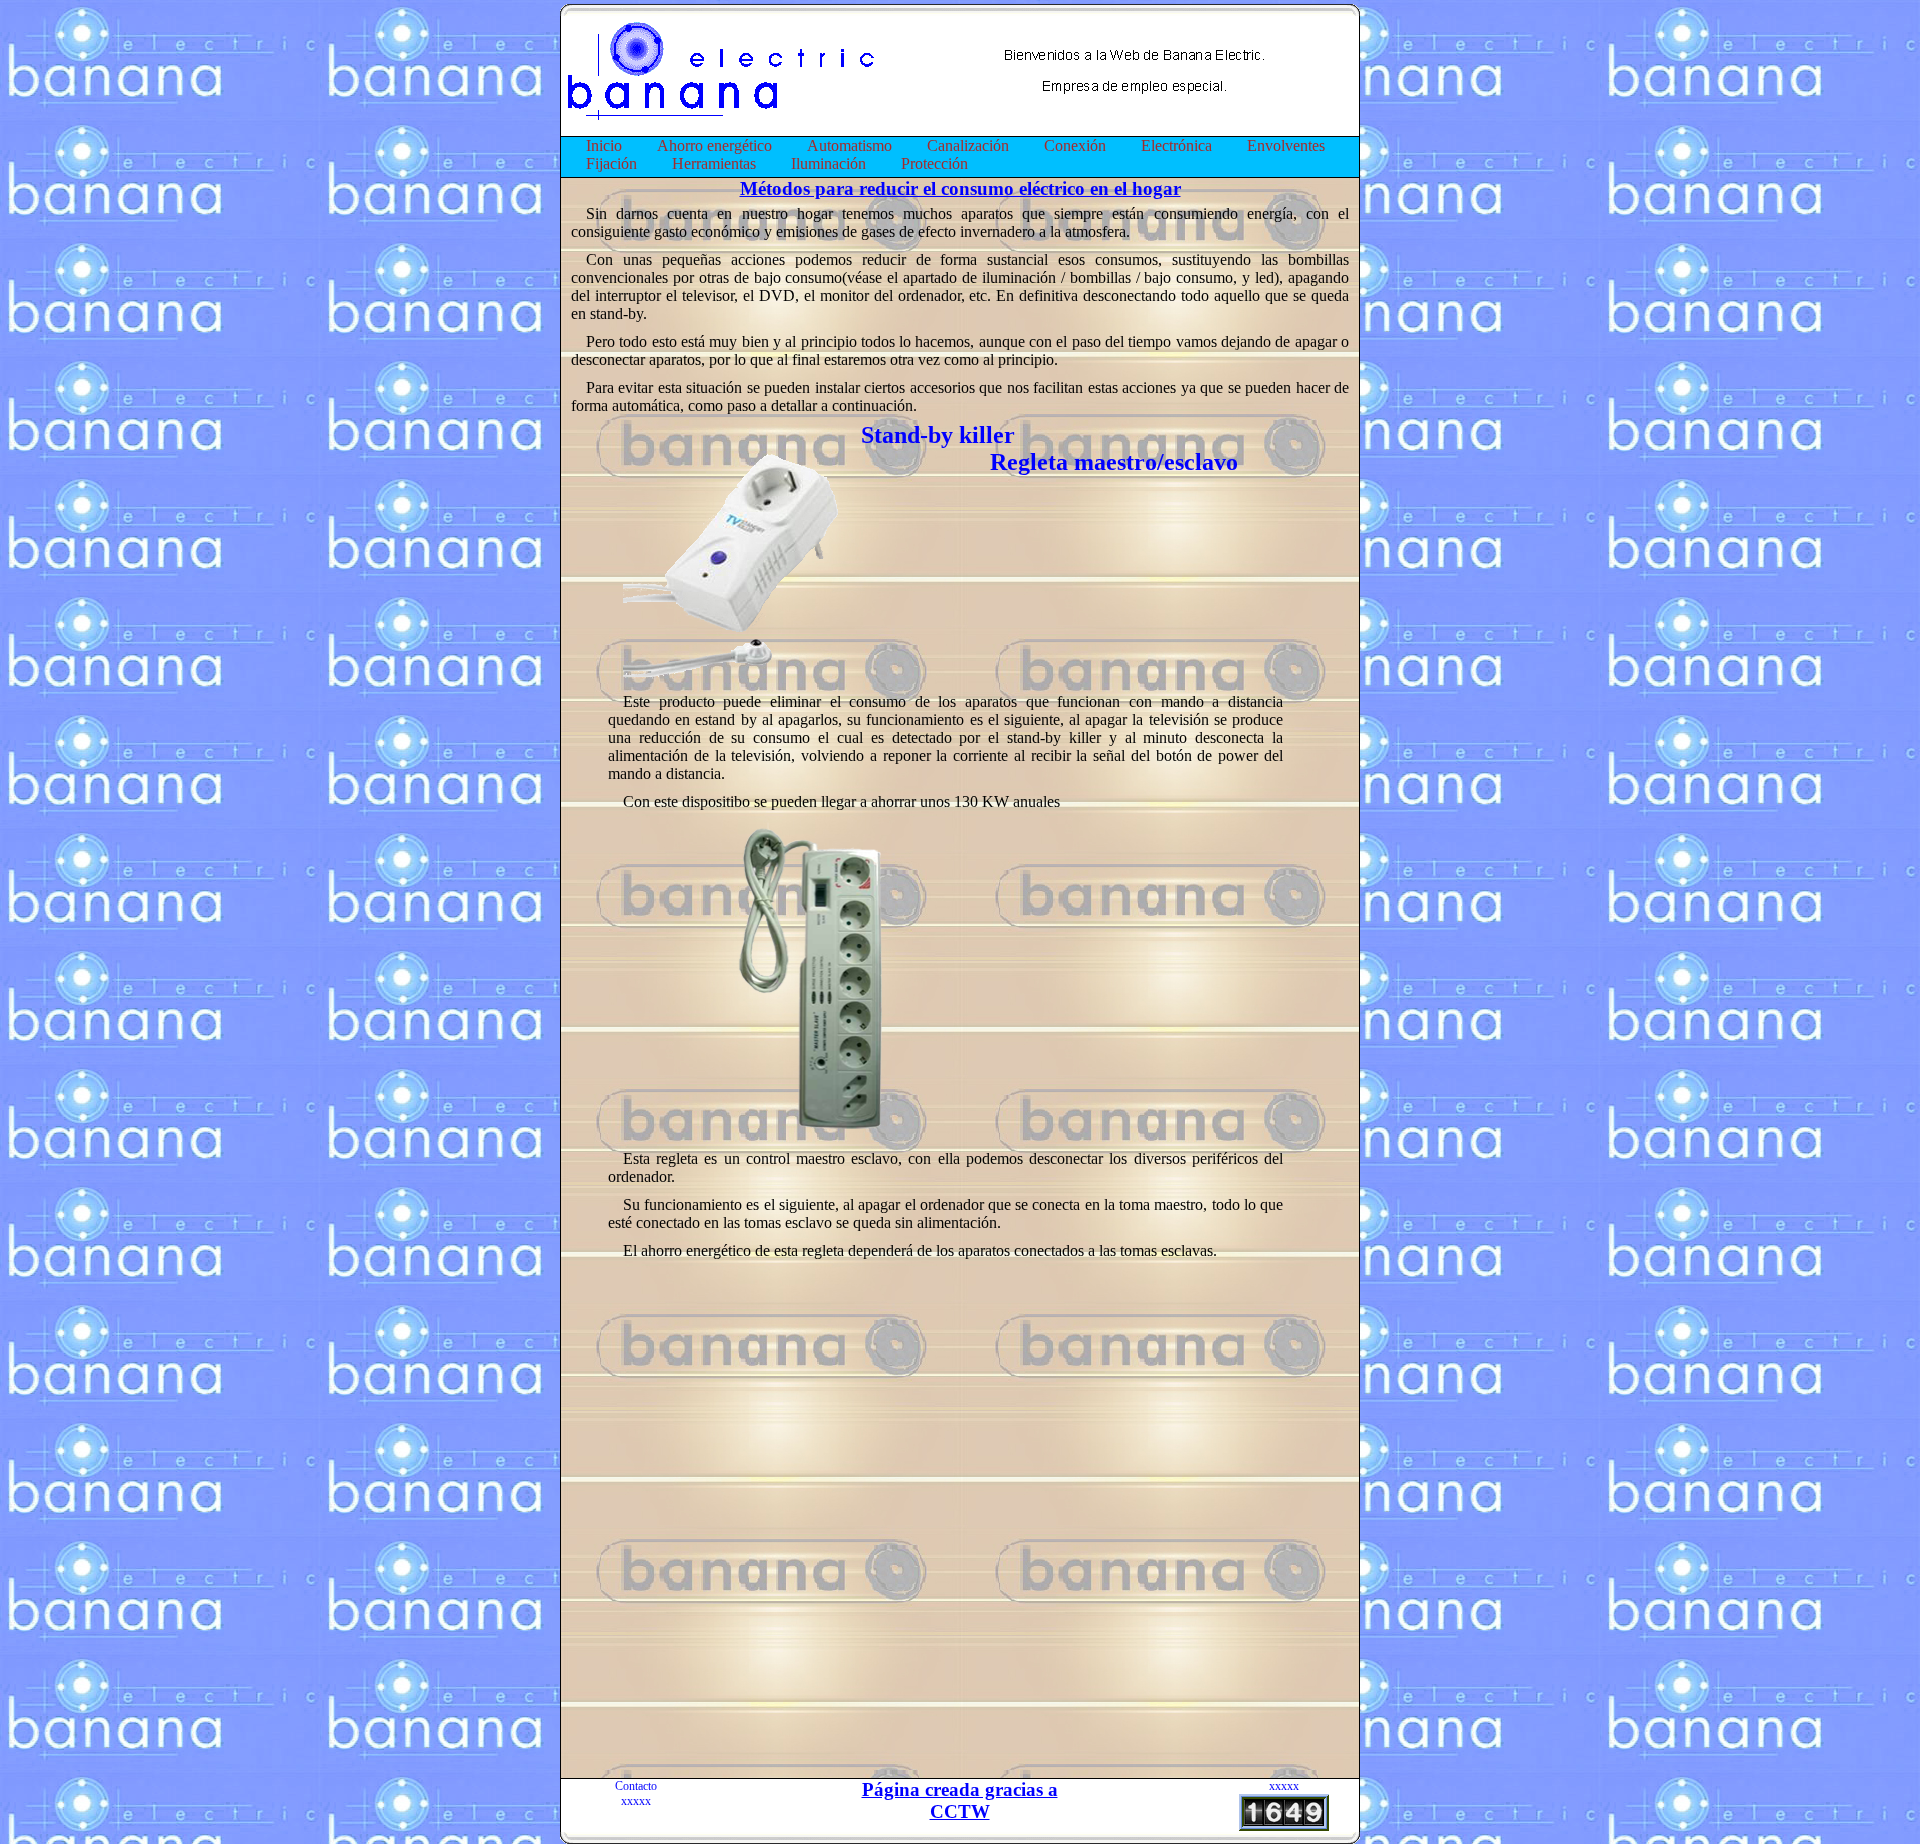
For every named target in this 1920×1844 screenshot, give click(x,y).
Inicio (604, 145)
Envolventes (1286, 145)
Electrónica (1176, 145)
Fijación (611, 163)
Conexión (1075, 145)
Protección (934, 163)
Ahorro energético (714, 145)
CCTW (960, 1811)
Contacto (636, 1786)
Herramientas (714, 163)
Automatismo (849, 145)
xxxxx (636, 1801)
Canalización (968, 145)
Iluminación (828, 163)
